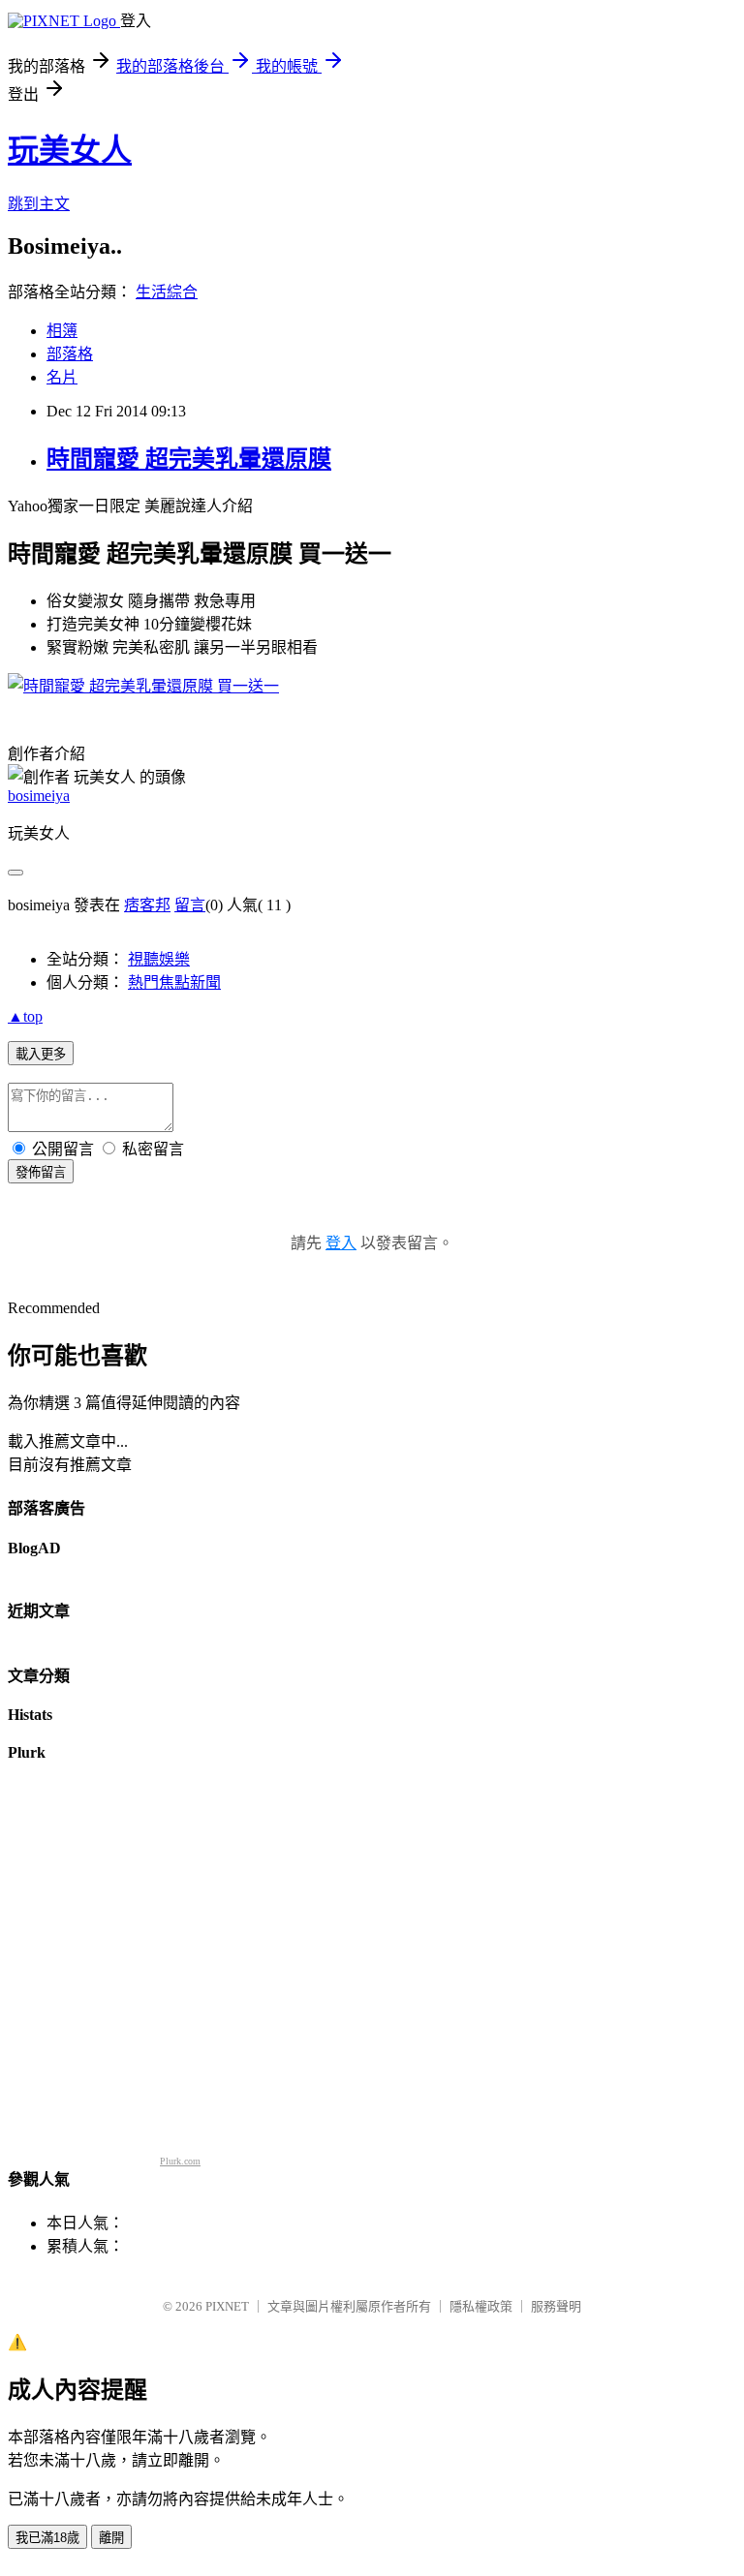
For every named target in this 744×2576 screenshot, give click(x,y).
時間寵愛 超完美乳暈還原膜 (189, 459)
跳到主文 (39, 204)
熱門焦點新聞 (174, 982)
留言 (190, 905)
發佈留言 (41, 1172)
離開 (111, 2538)
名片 (62, 377)
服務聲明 (556, 2306)
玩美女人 (70, 150)
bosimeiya (39, 796)
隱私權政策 (481, 2306)
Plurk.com (180, 2161)
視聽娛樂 (159, 959)
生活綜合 (167, 292)
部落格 (70, 354)
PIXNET (227, 2306)
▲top (25, 1016)
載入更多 (41, 1054)
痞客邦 (147, 905)
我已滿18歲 (47, 2538)
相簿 (62, 331)
